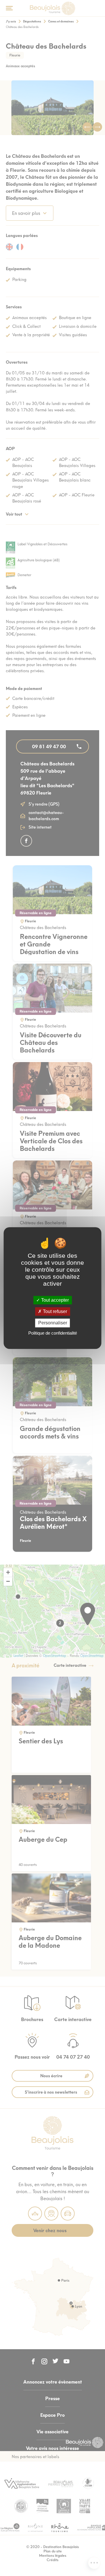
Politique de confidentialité (53, 1333)
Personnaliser (53, 1323)
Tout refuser (54, 1311)
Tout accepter (54, 1300)
